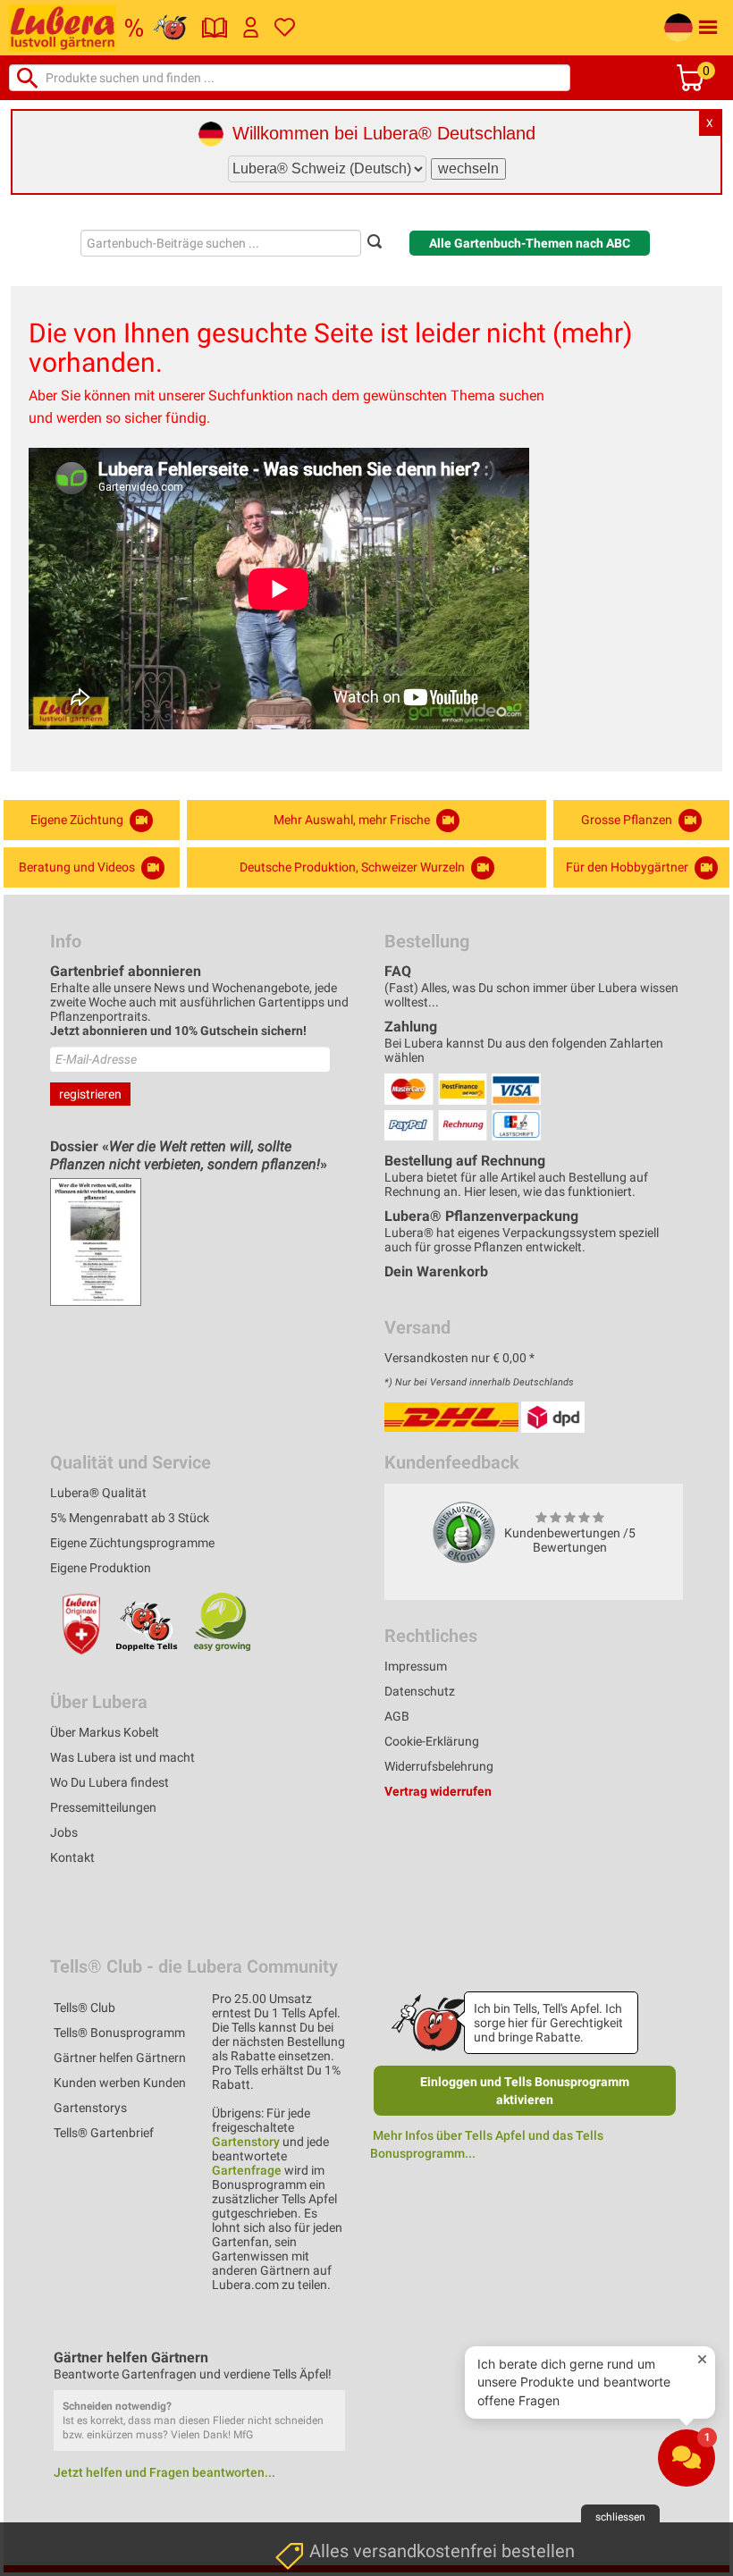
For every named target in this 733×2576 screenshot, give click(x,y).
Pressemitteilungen (103, 1807)
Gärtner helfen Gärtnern (120, 2058)
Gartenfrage (247, 2170)
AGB (397, 1716)
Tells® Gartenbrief (104, 2133)
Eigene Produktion (101, 1568)
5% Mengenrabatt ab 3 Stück (130, 1518)
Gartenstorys (90, 2108)
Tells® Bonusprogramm (119, 2033)
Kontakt (72, 1857)
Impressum (416, 1666)
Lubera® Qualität (98, 1493)
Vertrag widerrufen (438, 1791)
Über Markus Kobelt (105, 1732)
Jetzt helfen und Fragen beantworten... (164, 2472)
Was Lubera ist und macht (122, 1757)
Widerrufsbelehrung (439, 1766)
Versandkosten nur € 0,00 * (459, 1358)
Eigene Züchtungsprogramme (132, 1543)
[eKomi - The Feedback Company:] (464, 1532)
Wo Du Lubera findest (110, 1782)
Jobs (64, 1832)
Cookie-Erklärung (432, 1741)
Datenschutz (420, 1691)
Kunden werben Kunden (120, 2083)
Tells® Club (84, 2008)
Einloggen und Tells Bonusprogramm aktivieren (525, 2091)
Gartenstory (246, 2142)
